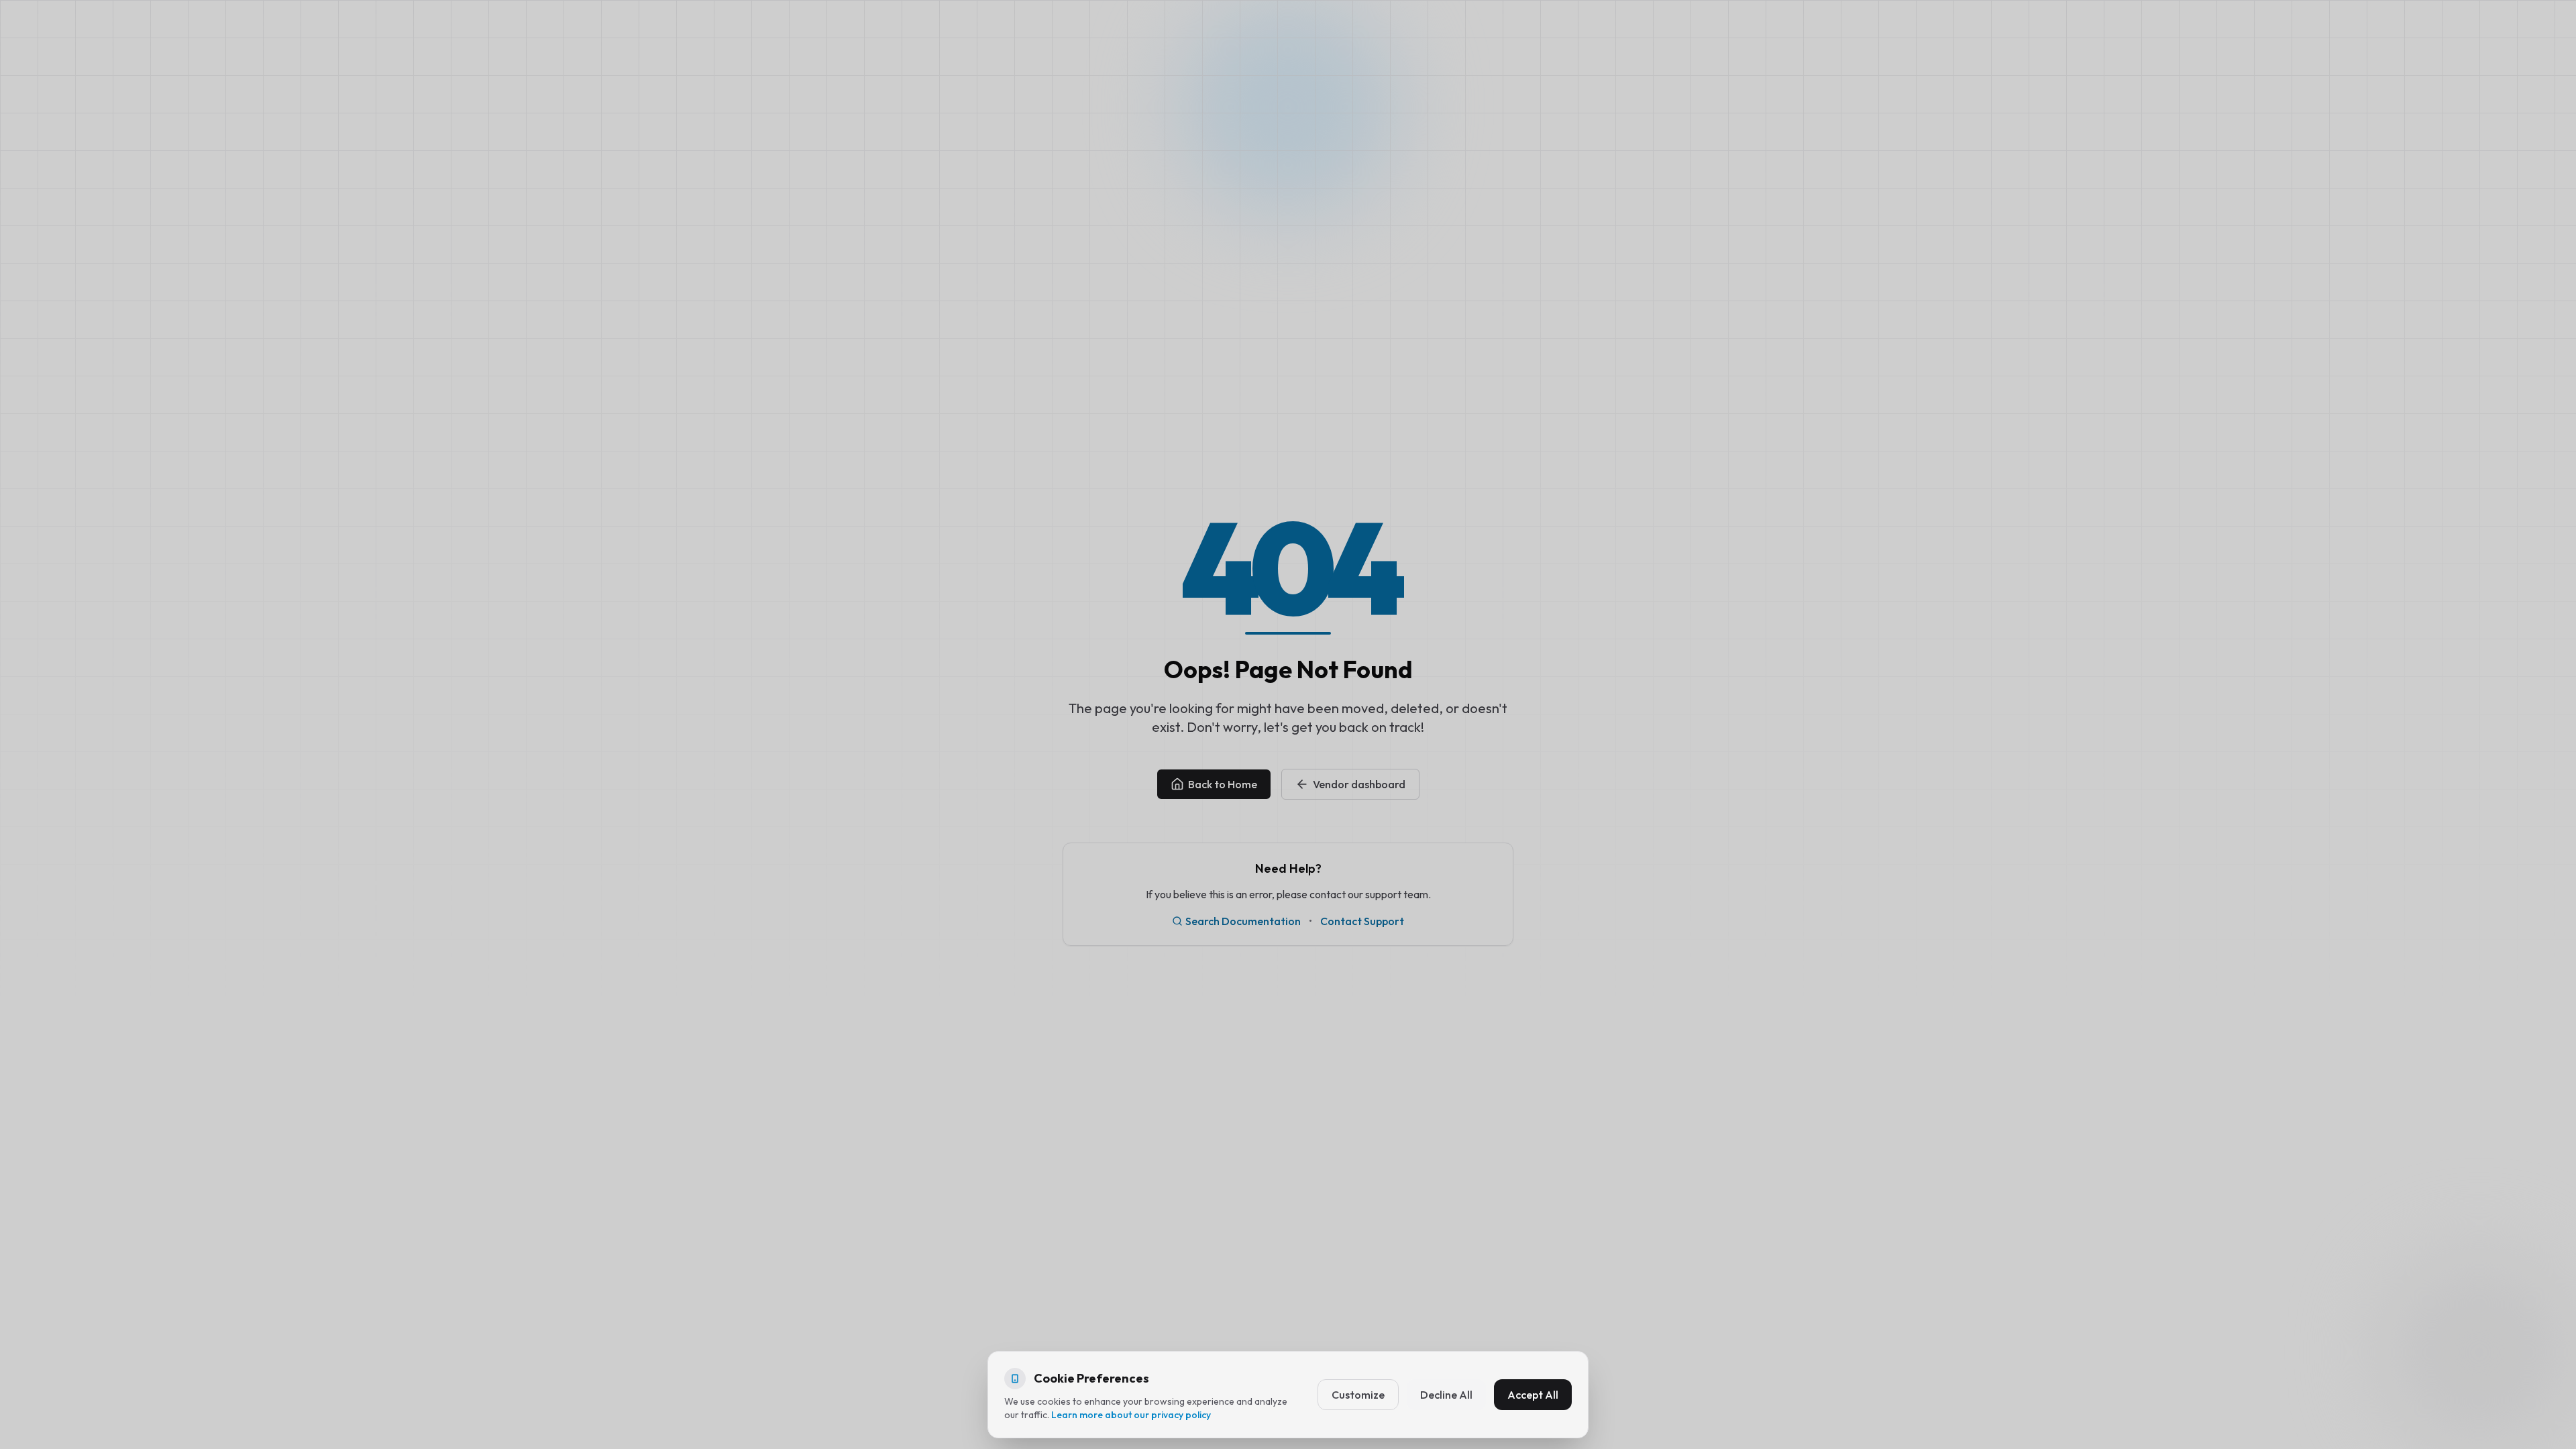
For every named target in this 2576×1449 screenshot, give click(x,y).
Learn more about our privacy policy (1131, 1415)
